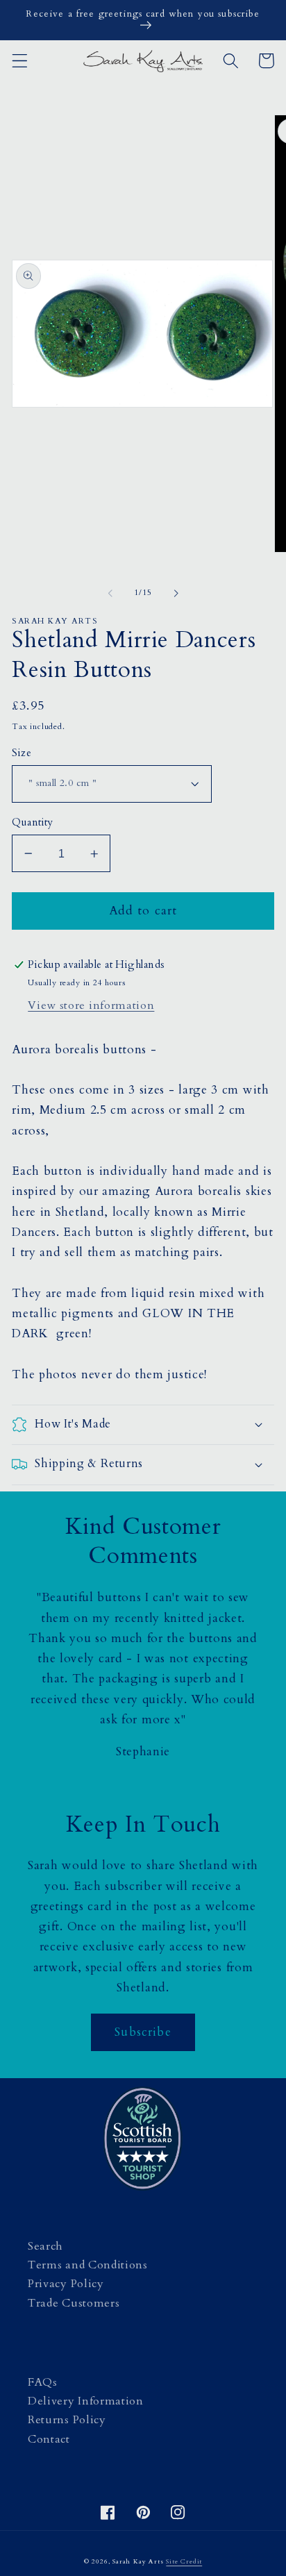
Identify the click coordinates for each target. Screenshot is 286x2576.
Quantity (33, 822)
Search (45, 2246)
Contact (49, 2439)
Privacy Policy (66, 2284)
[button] (20, 61)
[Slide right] (176, 593)
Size (22, 753)
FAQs (43, 2382)
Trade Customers (74, 2303)
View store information (91, 1005)
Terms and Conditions (88, 2265)
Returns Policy (67, 2420)
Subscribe (143, 2032)
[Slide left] (110, 593)
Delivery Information (86, 2401)
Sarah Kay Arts (138, 2561)
